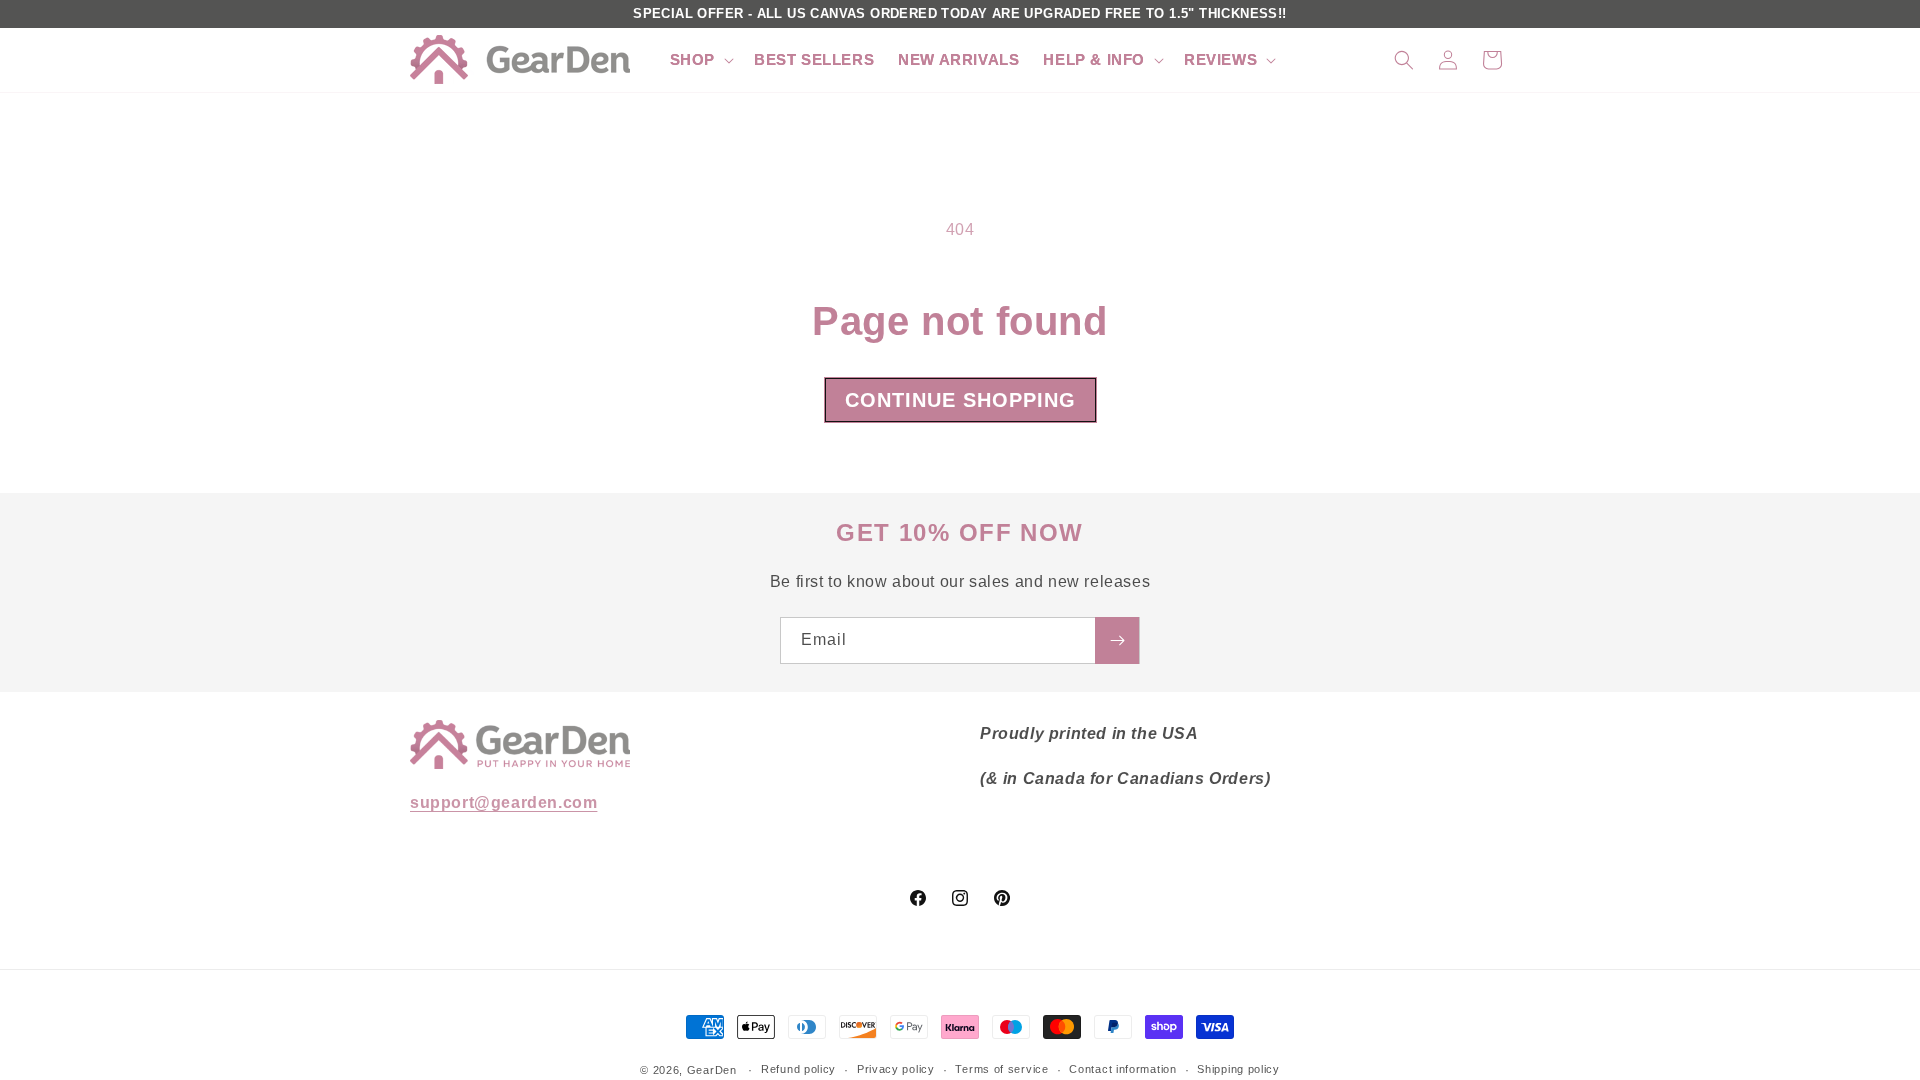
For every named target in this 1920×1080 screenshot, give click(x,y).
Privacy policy (896, 1069)
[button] (700, 60)
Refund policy (798, 1069)
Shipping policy (1238, 1069)
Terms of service (1001, 1069)
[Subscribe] (1117, 640)
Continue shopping (960, 400)
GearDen (712, 1070)
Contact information (1122, 1069)
